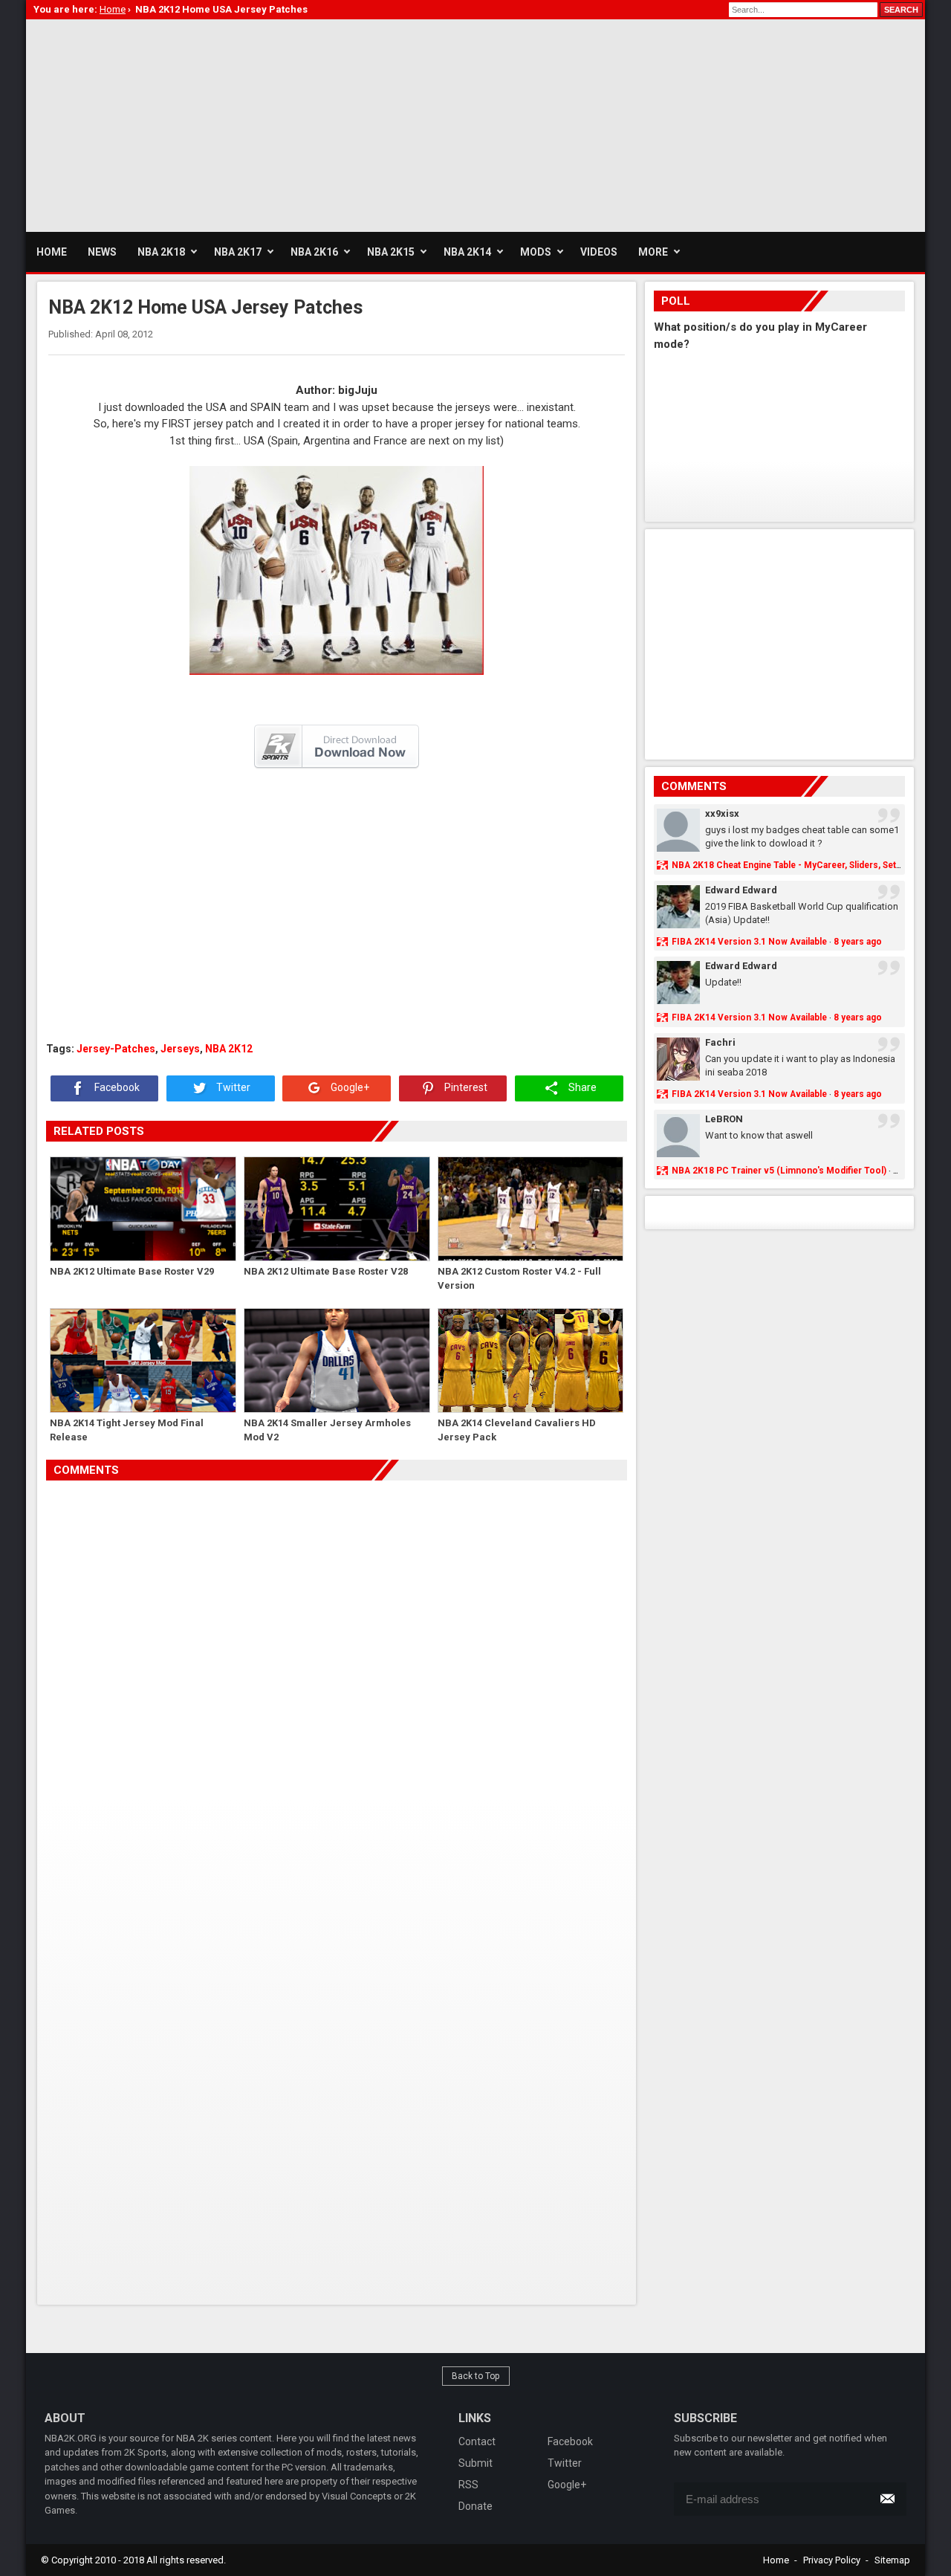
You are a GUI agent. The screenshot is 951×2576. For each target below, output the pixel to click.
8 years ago (858, 942)
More (653, 252)
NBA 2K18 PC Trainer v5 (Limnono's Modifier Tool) (779, 1171)
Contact (477, 2441)
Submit (475, 2463)
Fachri (720, 1042)
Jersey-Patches (116, 1049)
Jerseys (180, 1049)
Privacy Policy (832, 2560)
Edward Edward (741, 890)
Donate (475, 2506)
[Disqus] (337, 1689)
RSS (468, 2485)
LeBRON (724, 1119)
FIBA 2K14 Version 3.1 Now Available (749, 942)
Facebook (116, 1088)
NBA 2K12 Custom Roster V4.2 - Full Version (519, 1279)
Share (581, 1088)
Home (776, 2560)
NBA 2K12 (229, 1049)
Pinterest (465, 1088)
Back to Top (476, 2376)
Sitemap (892, 2560)
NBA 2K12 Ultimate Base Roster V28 (326, 1271)
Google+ (349, 1088)
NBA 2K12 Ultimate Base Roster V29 (132, 1271)
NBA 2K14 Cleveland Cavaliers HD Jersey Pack (517, 1430)
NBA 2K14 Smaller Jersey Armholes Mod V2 (327, 1430)
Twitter (232, 1088)
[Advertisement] (296, 123)
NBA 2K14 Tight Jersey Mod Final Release (127, 1430)
